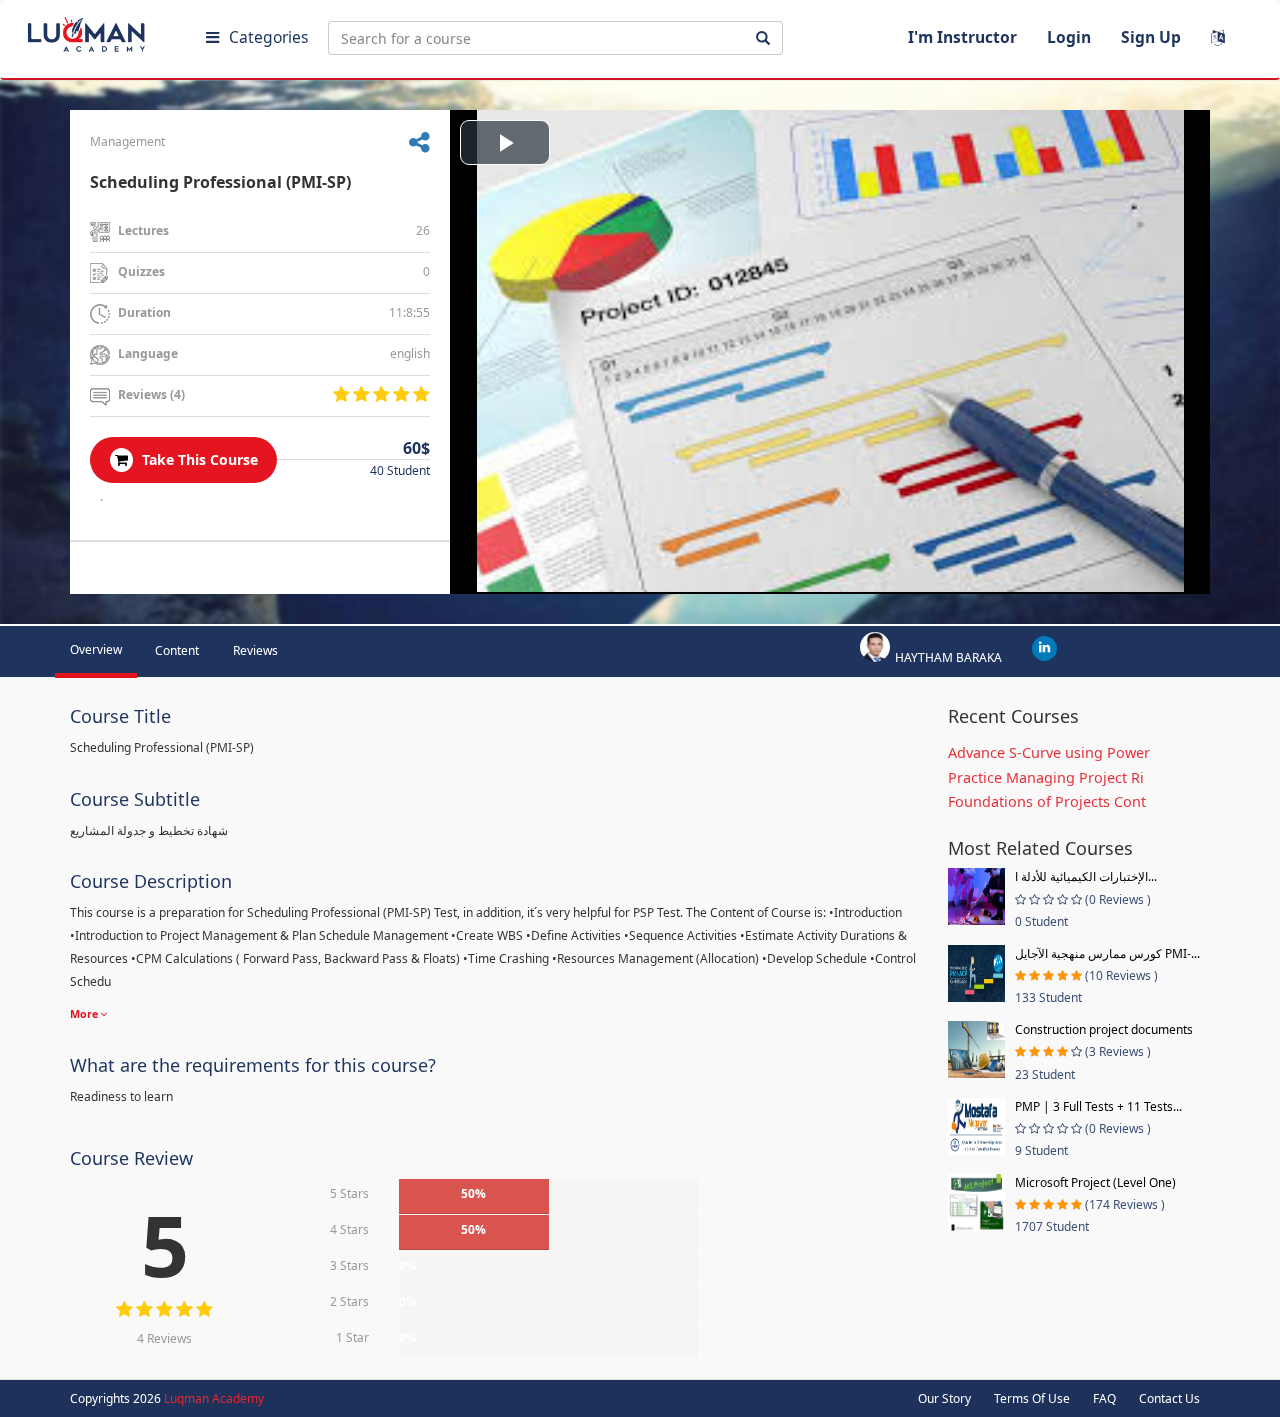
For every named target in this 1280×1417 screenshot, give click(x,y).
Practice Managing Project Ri (1046, 777)
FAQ (1104, 1398)
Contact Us (1169, 1398)
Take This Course (198, 459)
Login (1069, 37)
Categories (268, 37)
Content (177, 650)
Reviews (255, 650)
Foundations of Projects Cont (1047, 801)
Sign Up (1151, 37)
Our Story (944, 1398)
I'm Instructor (962, 37)
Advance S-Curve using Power (1049, 752)
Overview (96, 649)
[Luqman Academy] (101, 30)
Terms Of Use (1032, 1398)
